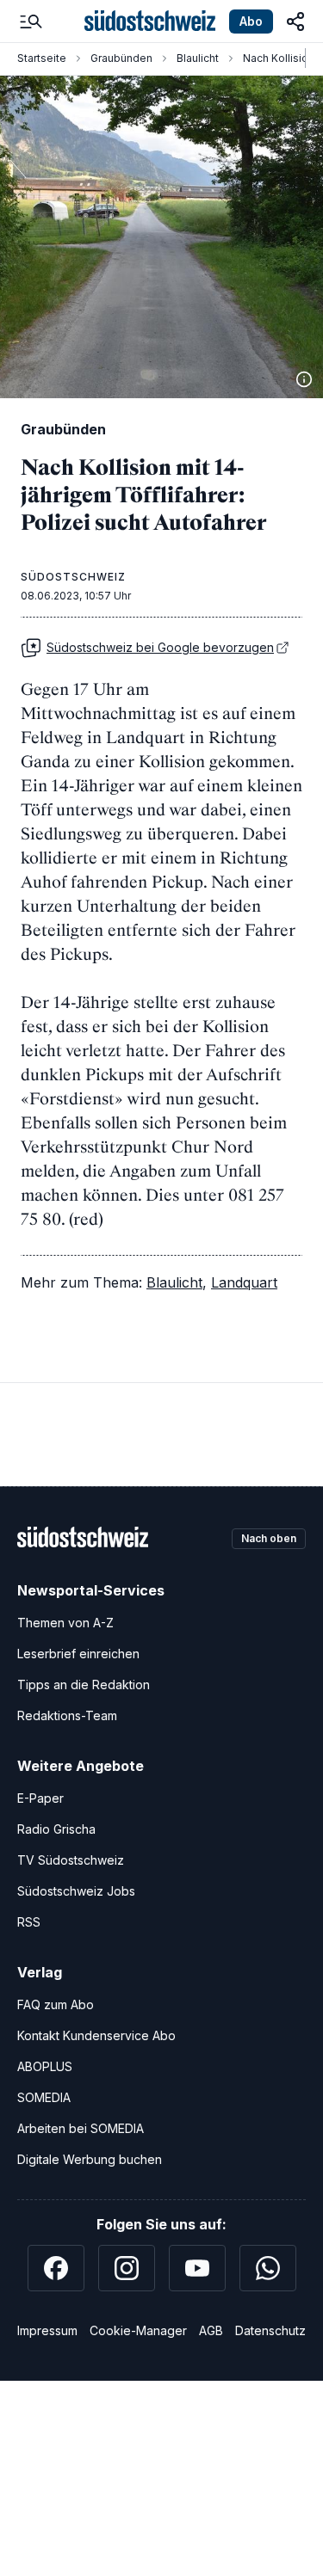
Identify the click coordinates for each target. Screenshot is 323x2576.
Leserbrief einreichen (78, 1654)
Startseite (42, 58)
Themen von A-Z (65, 1623)
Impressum (47, 2330)
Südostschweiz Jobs (76, 1891)
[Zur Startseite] (150, 22)
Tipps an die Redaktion (84, 1685)
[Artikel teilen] (295, 22)
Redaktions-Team (67, 1715)
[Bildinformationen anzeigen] (304, 379)
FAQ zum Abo (56, 2004)
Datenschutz (270, 2330)
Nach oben (269, 1538)
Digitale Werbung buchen (90, 2159)
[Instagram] (127, 2268)
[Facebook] (56, 2268)
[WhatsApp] (268, 2268)
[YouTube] (197, 2268)
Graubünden (121, 58)
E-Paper (40, 1798)
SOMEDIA (44, 2097)
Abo (251, 21)
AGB (211, 2330)
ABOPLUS (45, 2066)
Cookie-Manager (138, 2330)
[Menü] (31, 22)
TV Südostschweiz (71, 1860)
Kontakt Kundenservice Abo (96, 2035)
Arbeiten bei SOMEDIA (81, 2128)
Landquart (244, 1282)
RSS (29, 1922)
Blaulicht (198, 58)
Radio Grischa (56, 1829)
